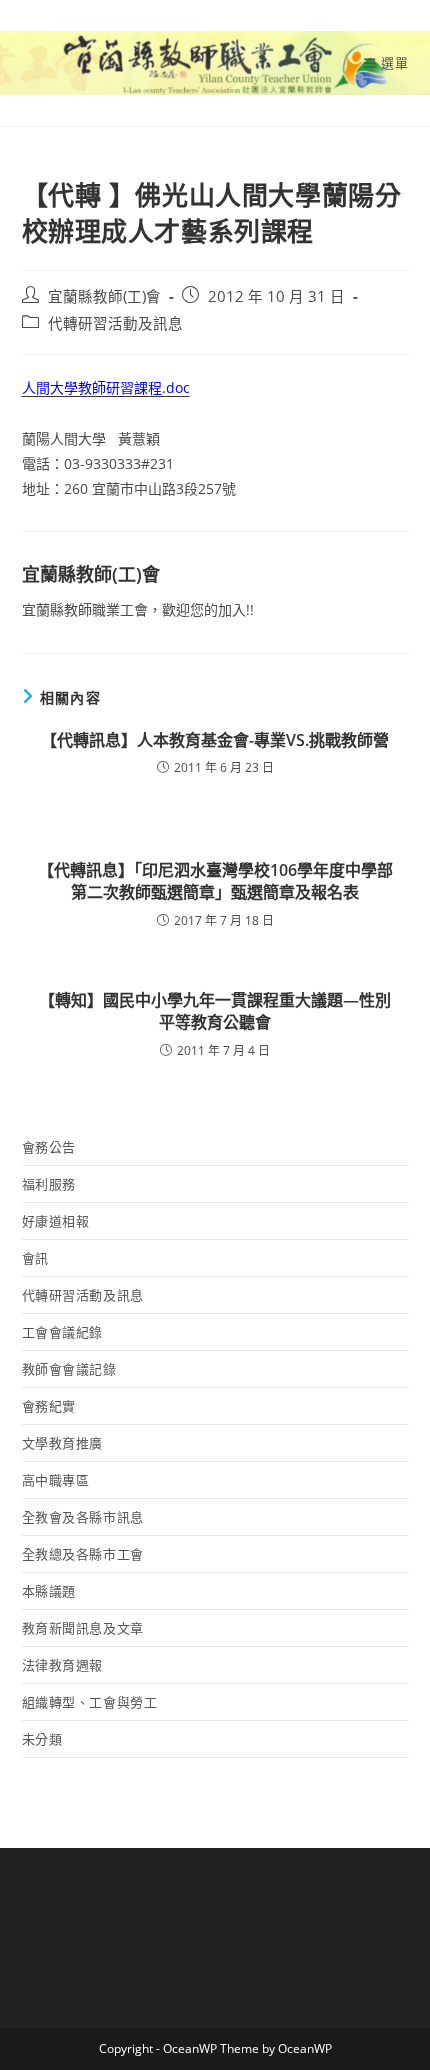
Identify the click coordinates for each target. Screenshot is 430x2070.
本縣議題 (49, 1591)
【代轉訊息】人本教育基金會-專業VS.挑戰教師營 (215, 740)
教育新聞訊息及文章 (83, 1628)
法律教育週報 (63, 1665)
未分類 (42, 1739)
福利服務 (49, 1184)
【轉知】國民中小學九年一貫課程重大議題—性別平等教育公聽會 (215, 1011)
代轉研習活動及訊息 (115, 323)
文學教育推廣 (63, 1443)
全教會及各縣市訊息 (83, 1517)
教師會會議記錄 (69, 1369)
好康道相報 (56, 1221)
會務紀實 (49, 1406)
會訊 (35, 1258)
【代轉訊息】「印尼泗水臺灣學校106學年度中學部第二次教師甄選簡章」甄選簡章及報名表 (215, 881)
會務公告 (49, 1147)
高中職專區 (56, 1480)
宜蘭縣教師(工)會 (104, 296)
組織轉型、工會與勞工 (90, 1702)
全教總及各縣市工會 (83, 1554)
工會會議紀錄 (63, 1332)
